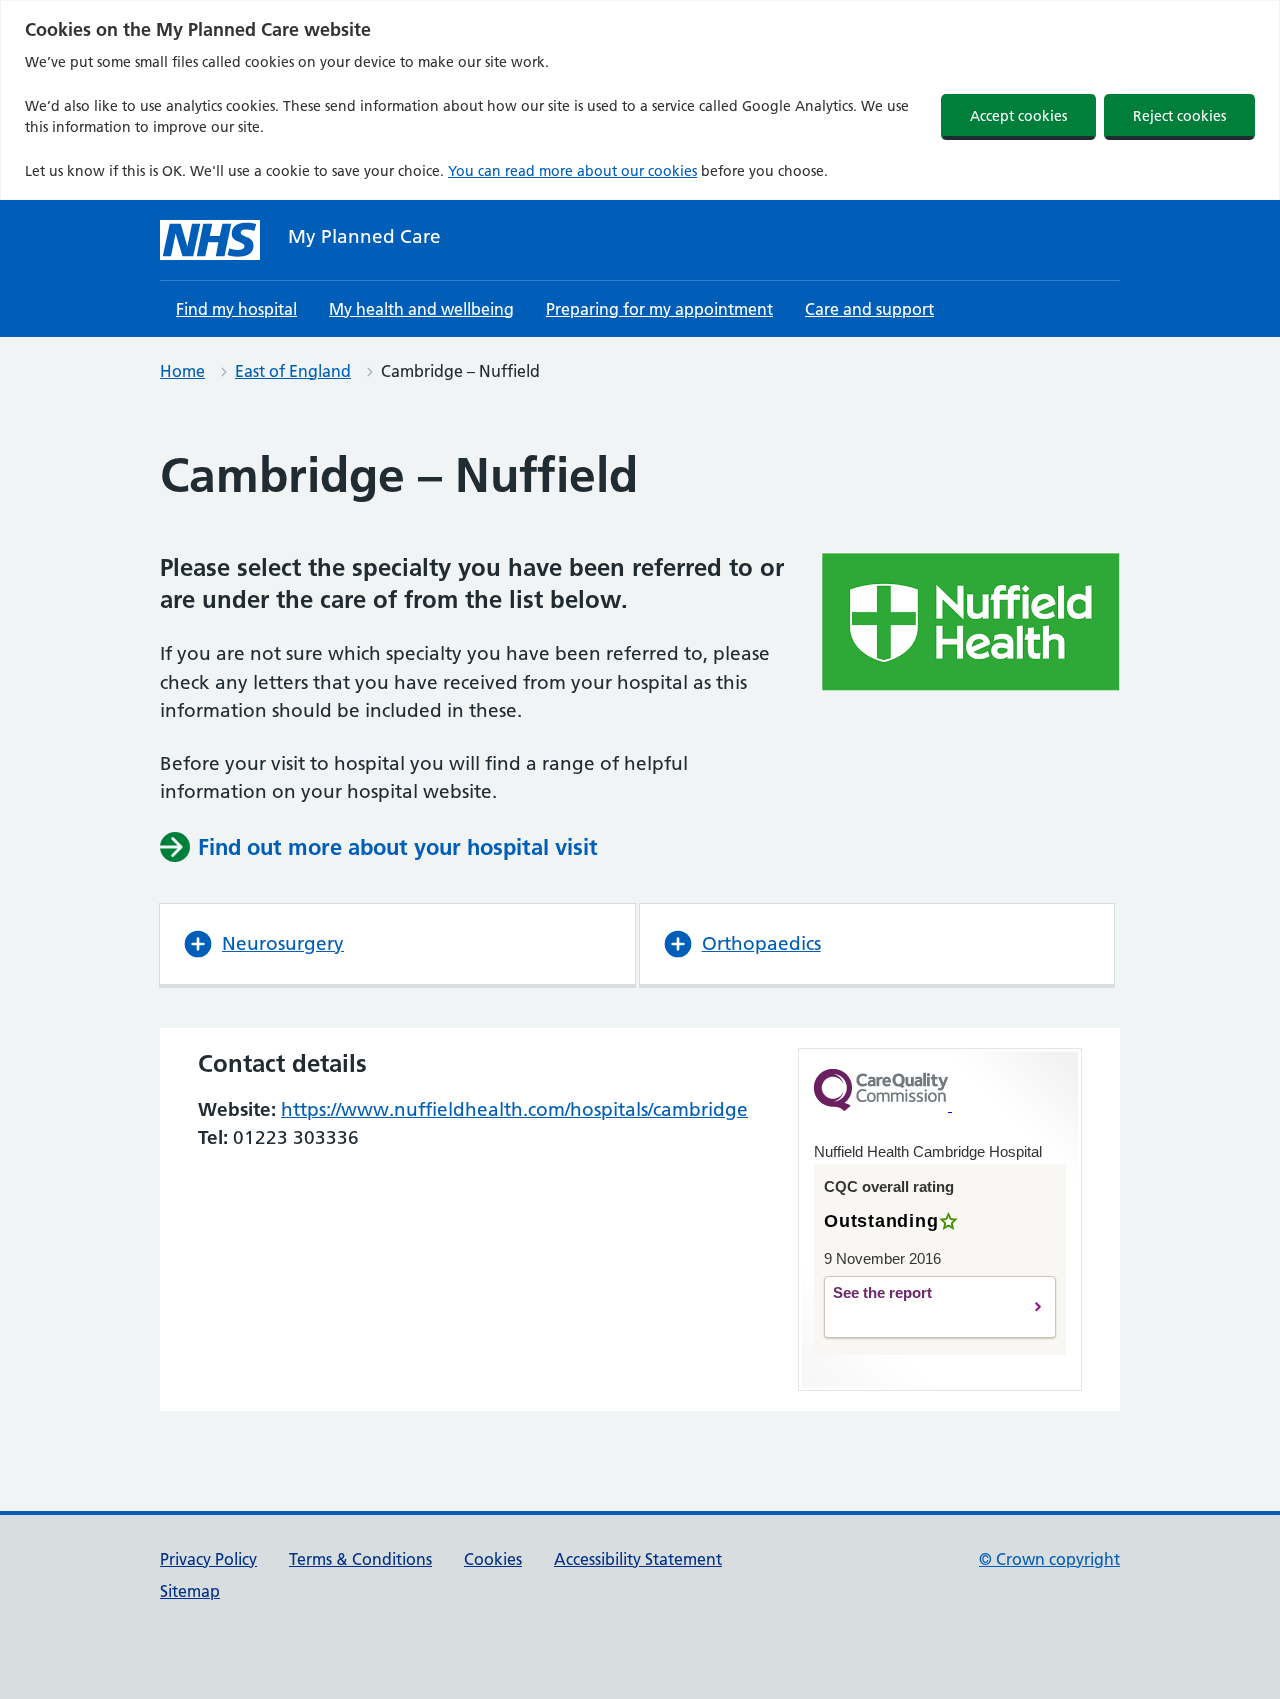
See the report (917, 1307)
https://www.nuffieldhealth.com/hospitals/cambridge (514, 1109)
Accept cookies (1018, 116)
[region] (640, 100)
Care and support (869, 309)
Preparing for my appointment (659, 309)
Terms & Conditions (360, 1559)
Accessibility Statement (638, 1559)
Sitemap (190, 1591)
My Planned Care (364, 236)
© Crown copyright (1049, 1559)
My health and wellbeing (421, 309)
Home (182, 371)
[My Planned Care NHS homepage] (210, 240)
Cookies (493, 1559)
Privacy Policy (208, 1559)
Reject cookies (1179, 116)
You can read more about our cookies (572, 171)
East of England (293, 371)
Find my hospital (236, 309)
